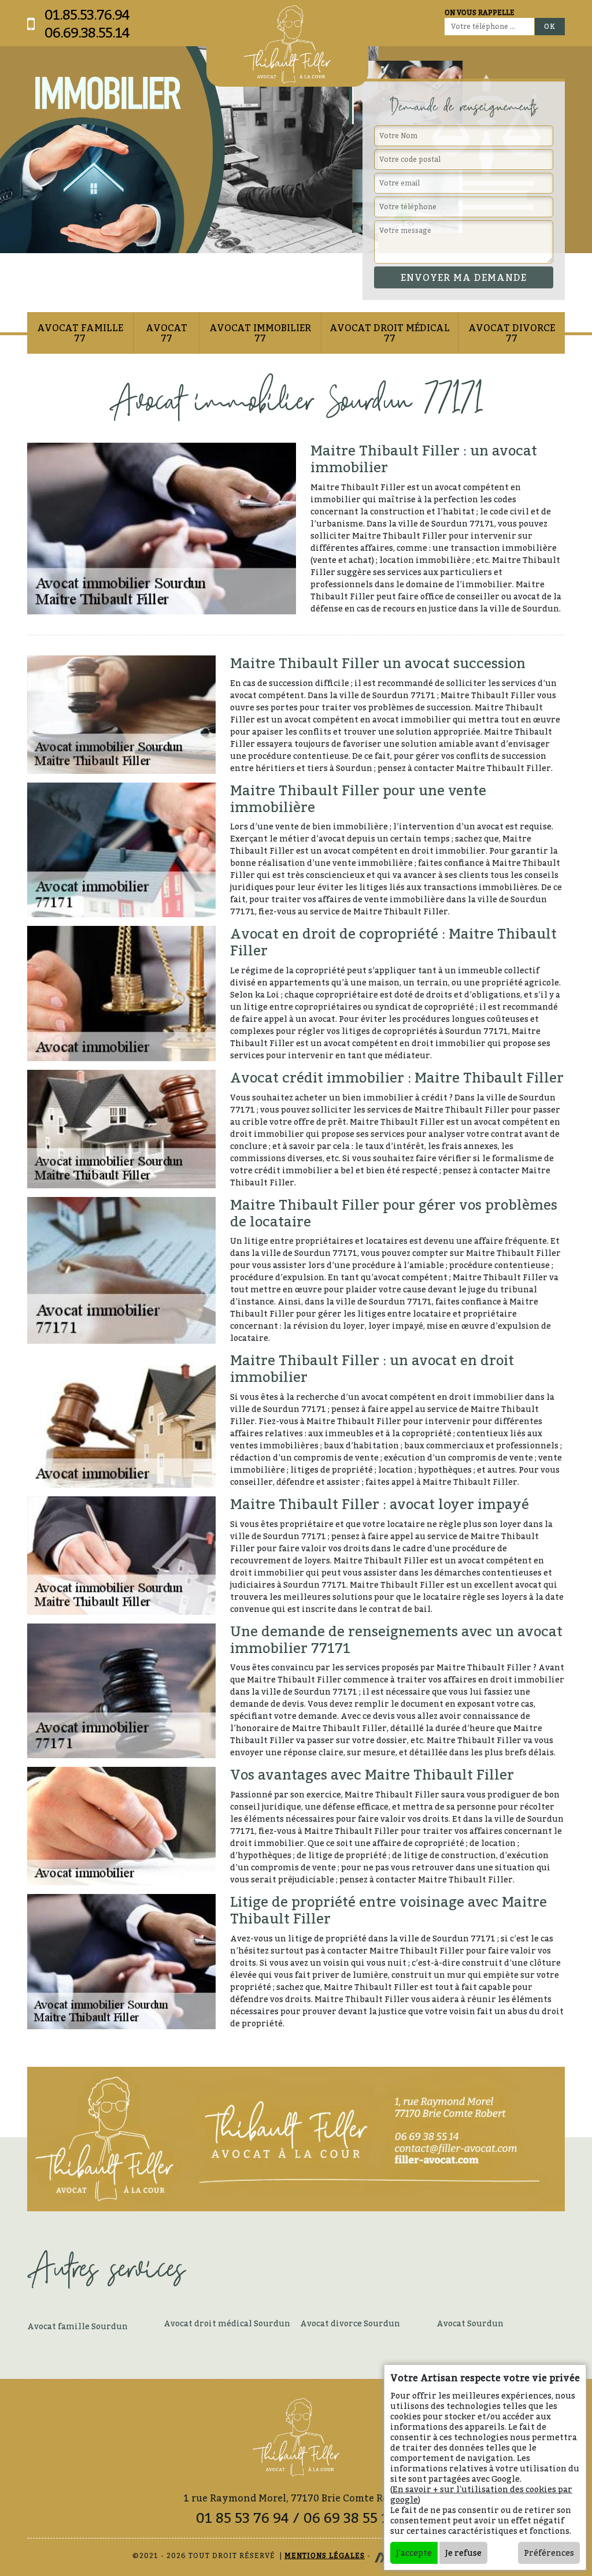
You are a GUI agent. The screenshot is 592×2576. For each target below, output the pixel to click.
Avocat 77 (166, 333)
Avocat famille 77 (80, 333)
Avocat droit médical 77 (390, 333)
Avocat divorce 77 (512, 333)
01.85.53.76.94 (87, 15)
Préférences (549, 2553)
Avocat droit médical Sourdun (227, 2323)
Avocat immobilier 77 (260, 333)
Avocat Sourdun (470, 2323)
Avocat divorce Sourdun (350, 2323)
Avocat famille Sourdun (77, 2326)
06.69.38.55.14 (87, 33)
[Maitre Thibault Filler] (287, 45)
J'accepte (414, 2553)
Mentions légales (325, 2555)
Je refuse (463, 2553)
